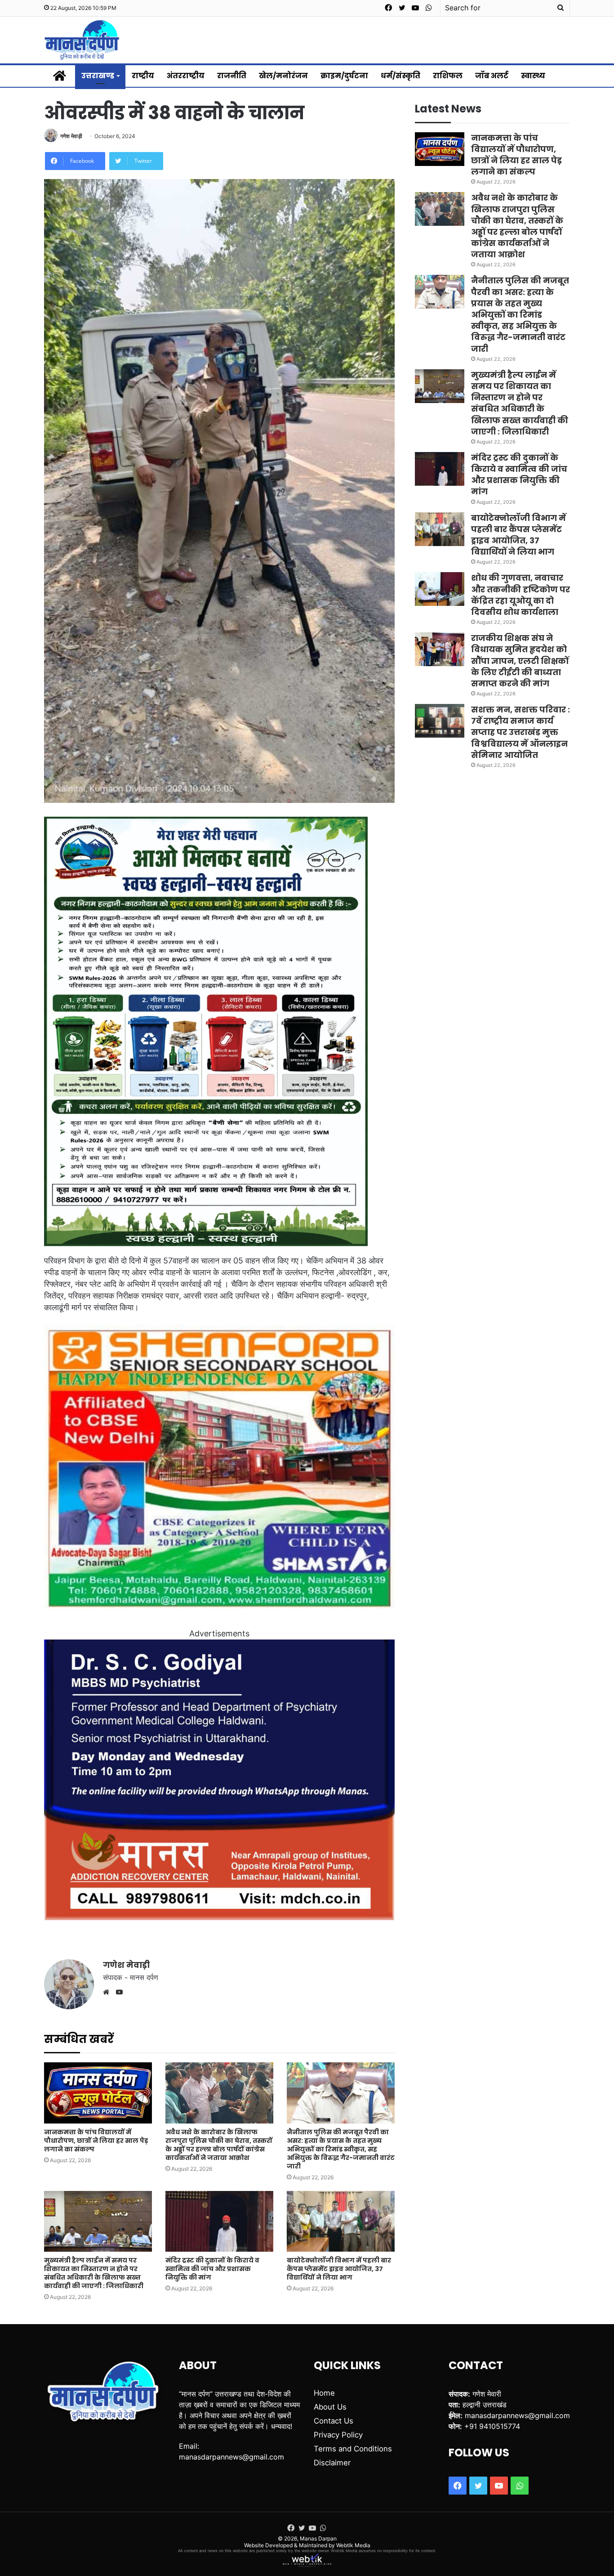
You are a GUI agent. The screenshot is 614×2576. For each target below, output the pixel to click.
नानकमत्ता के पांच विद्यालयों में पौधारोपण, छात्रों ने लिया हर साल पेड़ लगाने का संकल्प (96, 2141)
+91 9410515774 (492, 2426)
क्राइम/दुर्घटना (344, 76)
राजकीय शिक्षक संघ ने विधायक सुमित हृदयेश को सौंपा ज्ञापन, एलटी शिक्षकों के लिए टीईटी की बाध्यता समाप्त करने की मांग (520, 661)
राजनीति (232, 76)
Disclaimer (332, 2463)
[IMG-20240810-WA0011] (219, 1917)
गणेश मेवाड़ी (71, 136)
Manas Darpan (318, 2538)
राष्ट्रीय (143, 76)
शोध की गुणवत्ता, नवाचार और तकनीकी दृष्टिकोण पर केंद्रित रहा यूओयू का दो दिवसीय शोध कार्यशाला (521, 595)
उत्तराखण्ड (98, 76)
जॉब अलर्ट (492, 76)
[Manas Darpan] (82, 40)
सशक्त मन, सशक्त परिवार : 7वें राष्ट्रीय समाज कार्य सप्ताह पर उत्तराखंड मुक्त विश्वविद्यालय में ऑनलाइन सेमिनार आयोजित (521, 732)
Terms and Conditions (353, 2449)
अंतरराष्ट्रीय (186, 76)
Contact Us (334, 2421)
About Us (330, 2407)
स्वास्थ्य (533, 76)
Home (324, 2393)
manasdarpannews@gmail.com (231, 2457)
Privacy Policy (338, 2435)
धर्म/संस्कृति (400, 76)
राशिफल (448, 76)
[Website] (108, 1992)
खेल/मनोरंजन (283, 76)
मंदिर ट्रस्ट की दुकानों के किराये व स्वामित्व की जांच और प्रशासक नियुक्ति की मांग (212, 2269)
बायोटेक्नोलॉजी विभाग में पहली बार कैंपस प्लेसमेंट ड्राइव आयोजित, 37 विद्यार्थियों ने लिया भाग (339, 2269)
